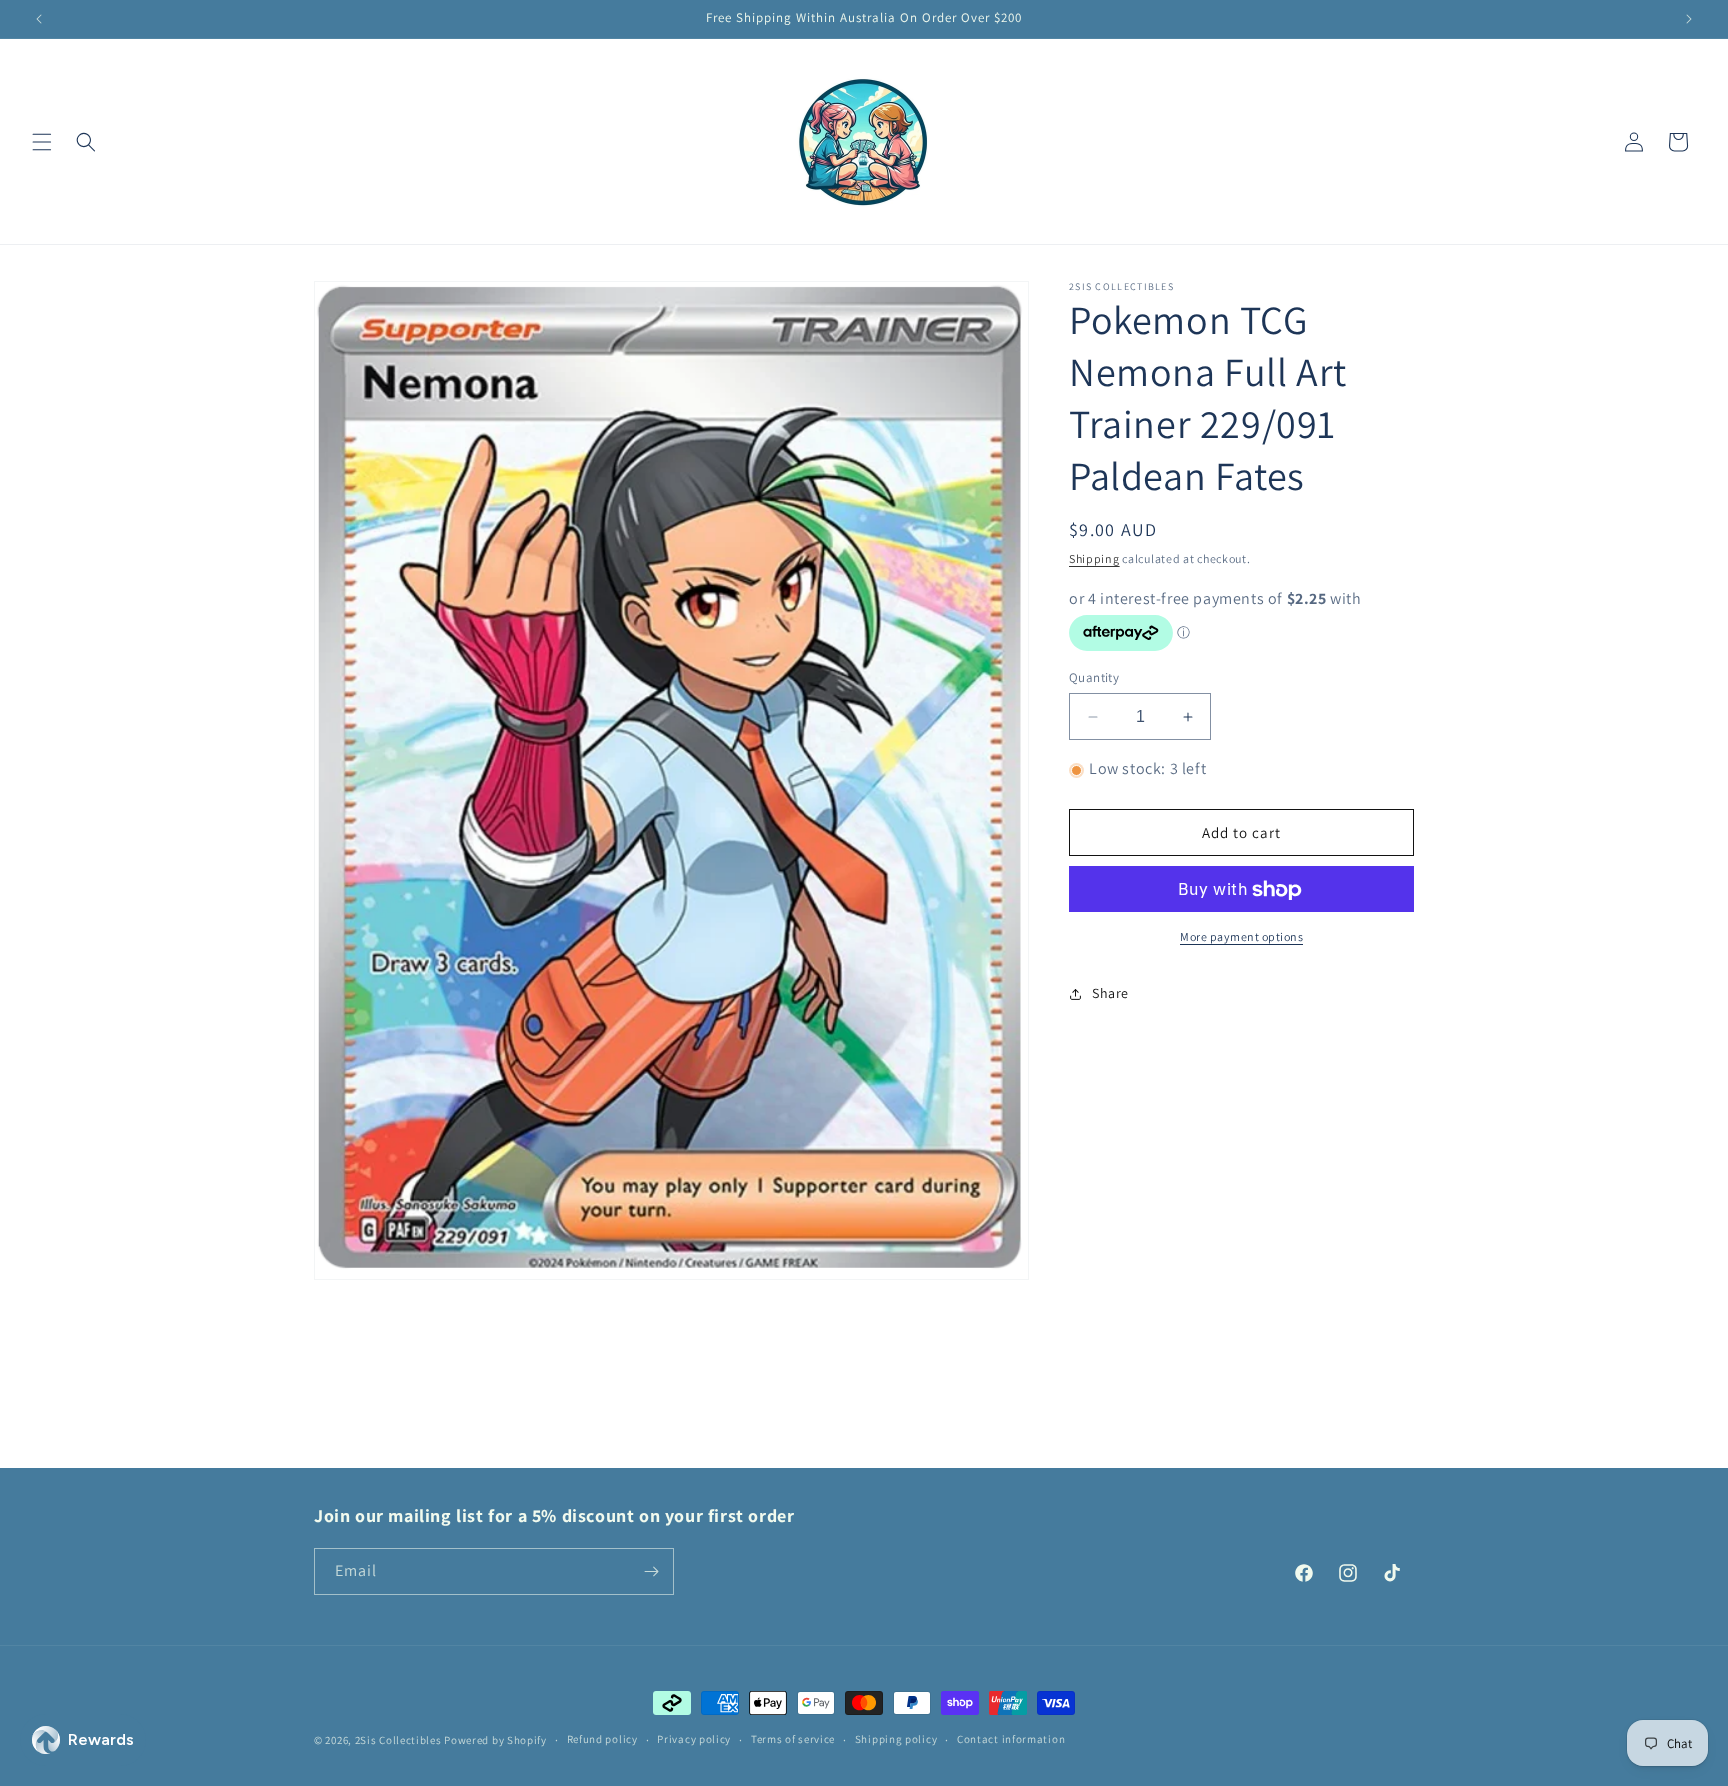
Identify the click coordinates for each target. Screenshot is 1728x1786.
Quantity (1094, 677)
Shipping (1094, 558)
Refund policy (602, 1739)
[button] (42, 142)
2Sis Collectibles (398, 1740)
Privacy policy (694, 1739)
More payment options (1241, 937)
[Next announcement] (1689, 19)
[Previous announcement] (39, 19)
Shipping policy (896, 1739)
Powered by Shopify (495, 1740)
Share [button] (1110, 993)
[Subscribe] (651, 1571)
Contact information (1011, 1739)
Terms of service (793, 1739)
